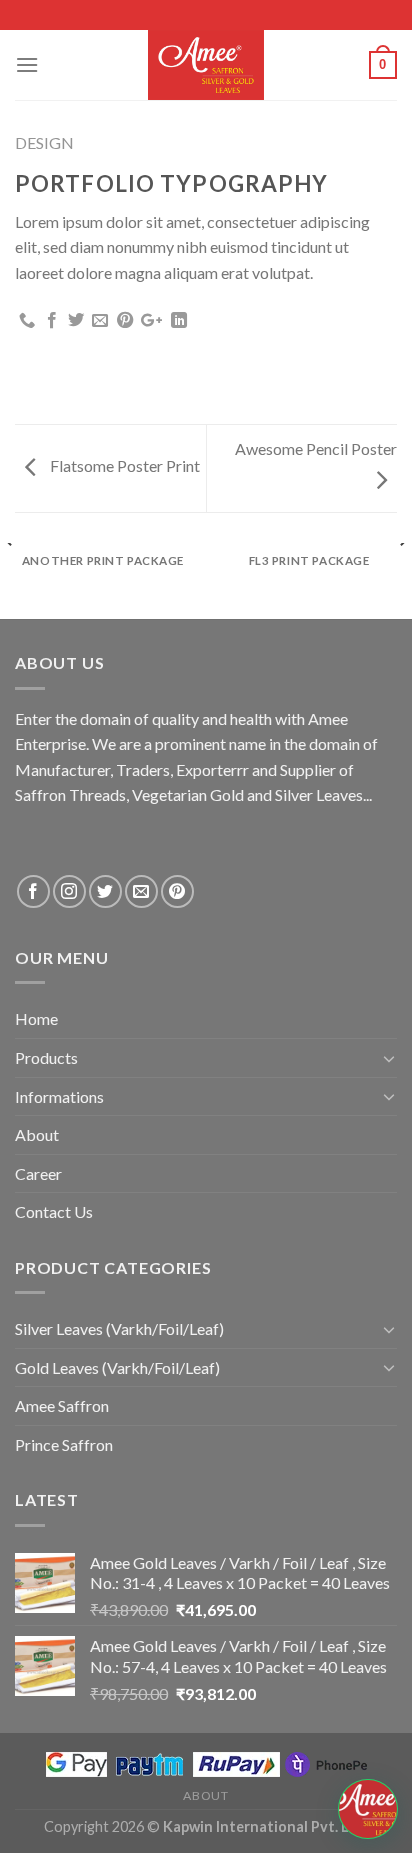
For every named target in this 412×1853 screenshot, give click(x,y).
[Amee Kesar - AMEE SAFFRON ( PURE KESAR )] (206, 65)
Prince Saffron (64, 1444)
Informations (59, 1096)
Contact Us (54, 1211)
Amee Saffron (62, 1405)
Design (44, 142)
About (37, 1134)
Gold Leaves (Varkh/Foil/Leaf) (117, 1367)
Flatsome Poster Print (123, 465)
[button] (368, 1809)
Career (38, 1173)
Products (46, 1057)
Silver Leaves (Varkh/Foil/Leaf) (119, 1328)
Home (36, 1018)
